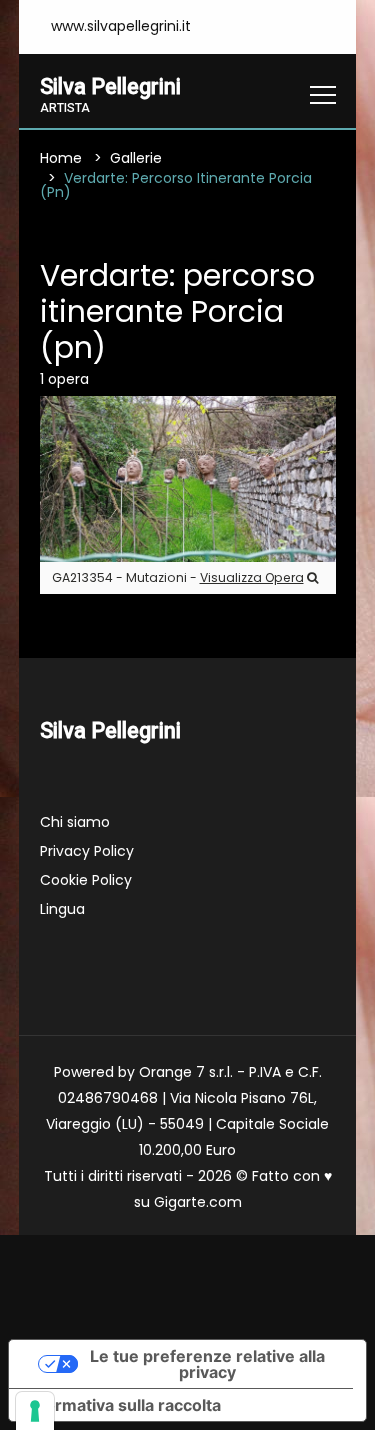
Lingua (62, 909)
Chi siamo (75, 822)
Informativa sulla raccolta (123, 1405)
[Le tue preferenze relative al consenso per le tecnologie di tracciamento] (35, 1411)
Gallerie (136, 158)
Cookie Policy (86, 880)
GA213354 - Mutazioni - (178, 577)
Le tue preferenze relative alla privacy (207, 1364)
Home (61, 158)
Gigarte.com (198, 1202)
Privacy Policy (87, 851)
